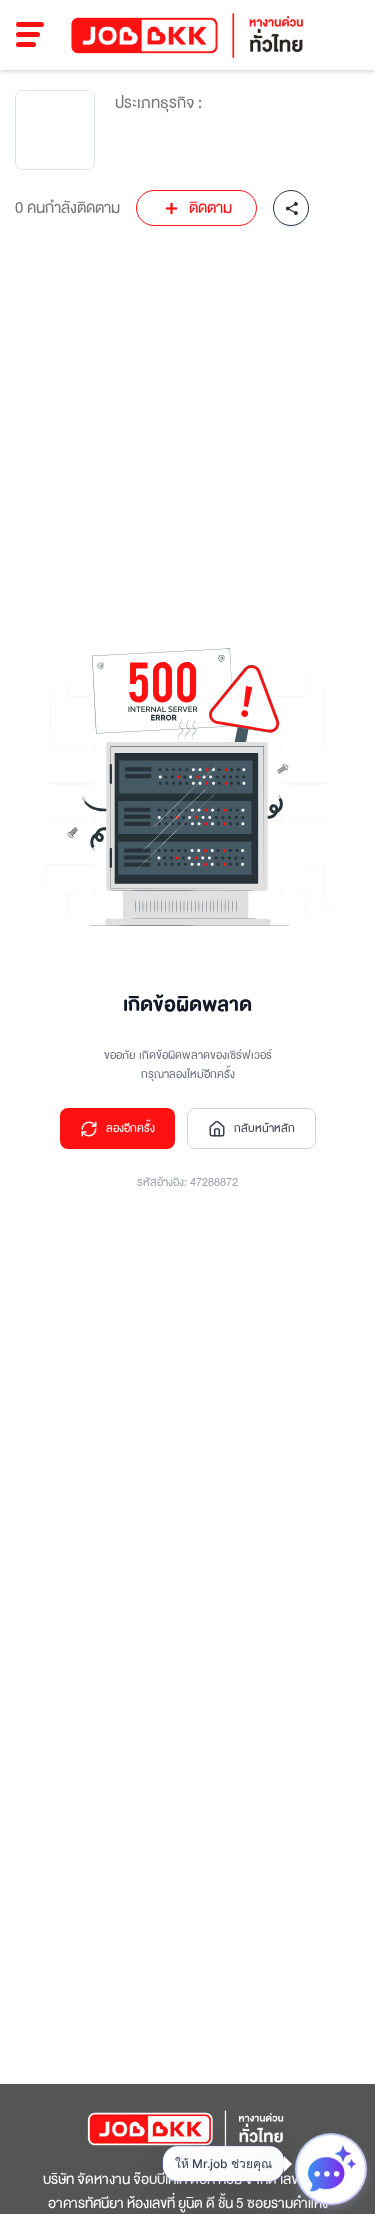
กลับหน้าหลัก (264, 1128)
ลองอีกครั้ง (130, 1128)
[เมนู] (30, 35)
